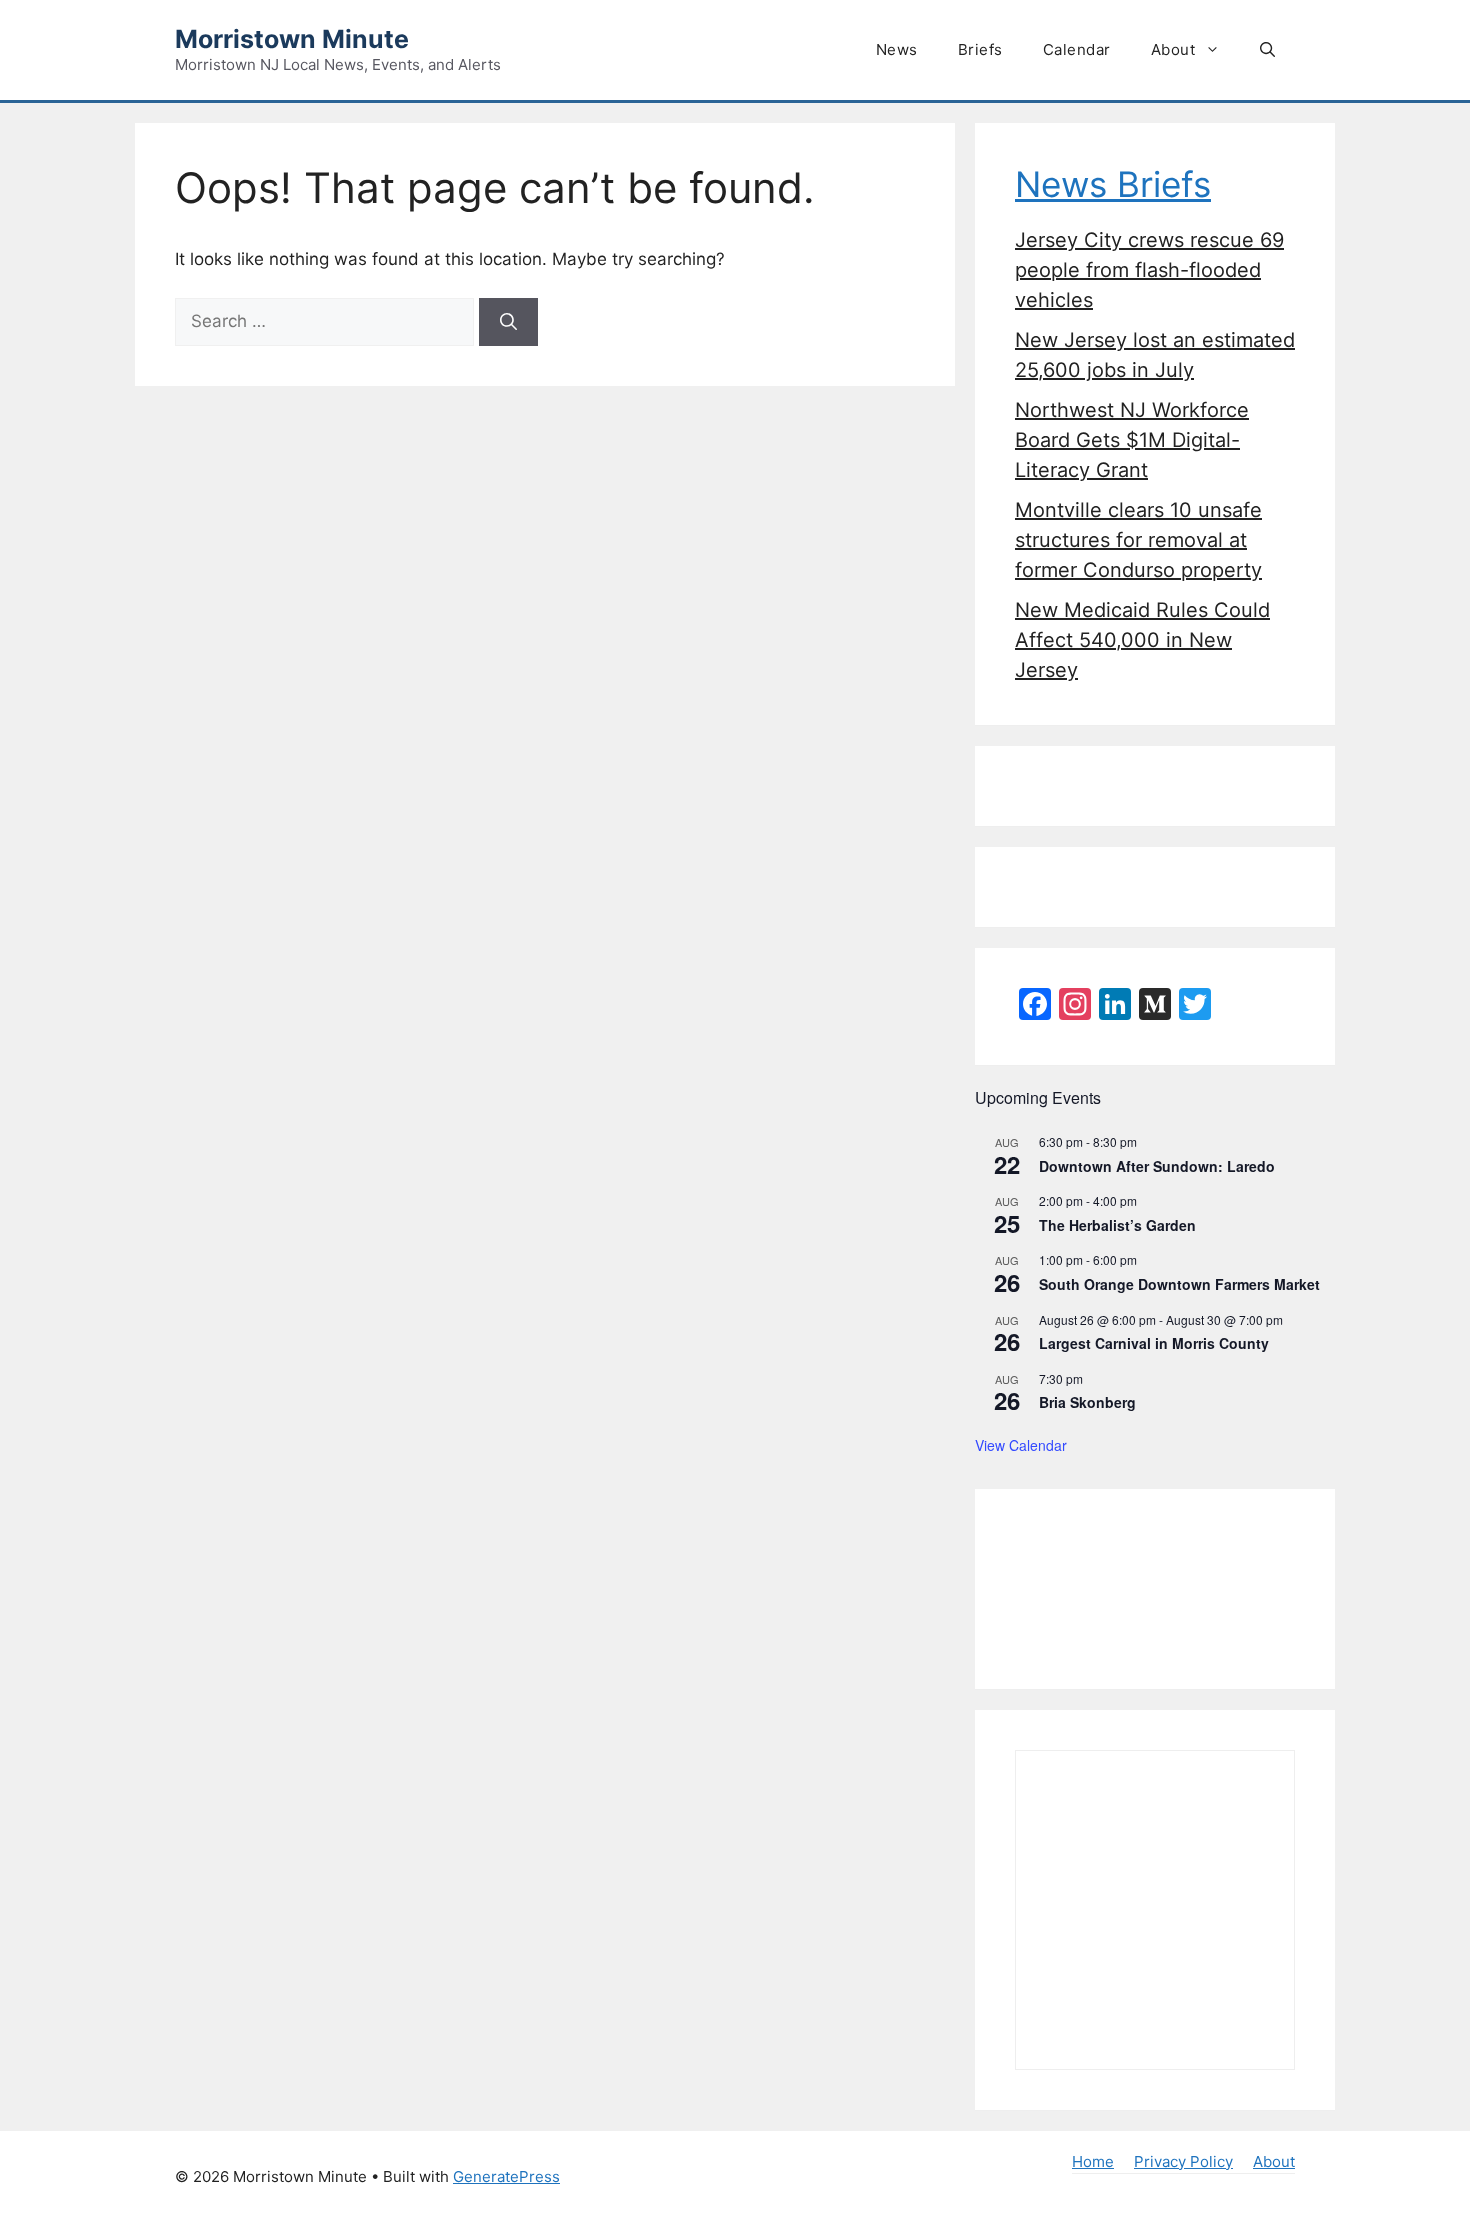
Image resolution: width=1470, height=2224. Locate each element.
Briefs (980, 49)
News (897, 49)
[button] (1267, 50)
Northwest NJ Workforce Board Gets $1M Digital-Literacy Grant (1132, 440)
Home (1093, 2161)
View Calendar (1021, 1445)
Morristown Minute (292, 39)
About (1173, 49)
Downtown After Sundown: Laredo (1157, 1166)
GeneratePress (506, 2176)
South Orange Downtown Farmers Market (1179, 1284)
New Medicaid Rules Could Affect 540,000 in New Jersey (1142, 640)
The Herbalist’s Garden (1117, 1225)
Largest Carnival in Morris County (1154, 1343)
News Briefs (1113, 184)
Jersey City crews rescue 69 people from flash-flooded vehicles (1149, 270)
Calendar (1077, 49)
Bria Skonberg (1087, 1402)
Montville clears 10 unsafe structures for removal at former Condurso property (1138, 540)
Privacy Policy (1183, 2161)
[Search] (508, 322)
